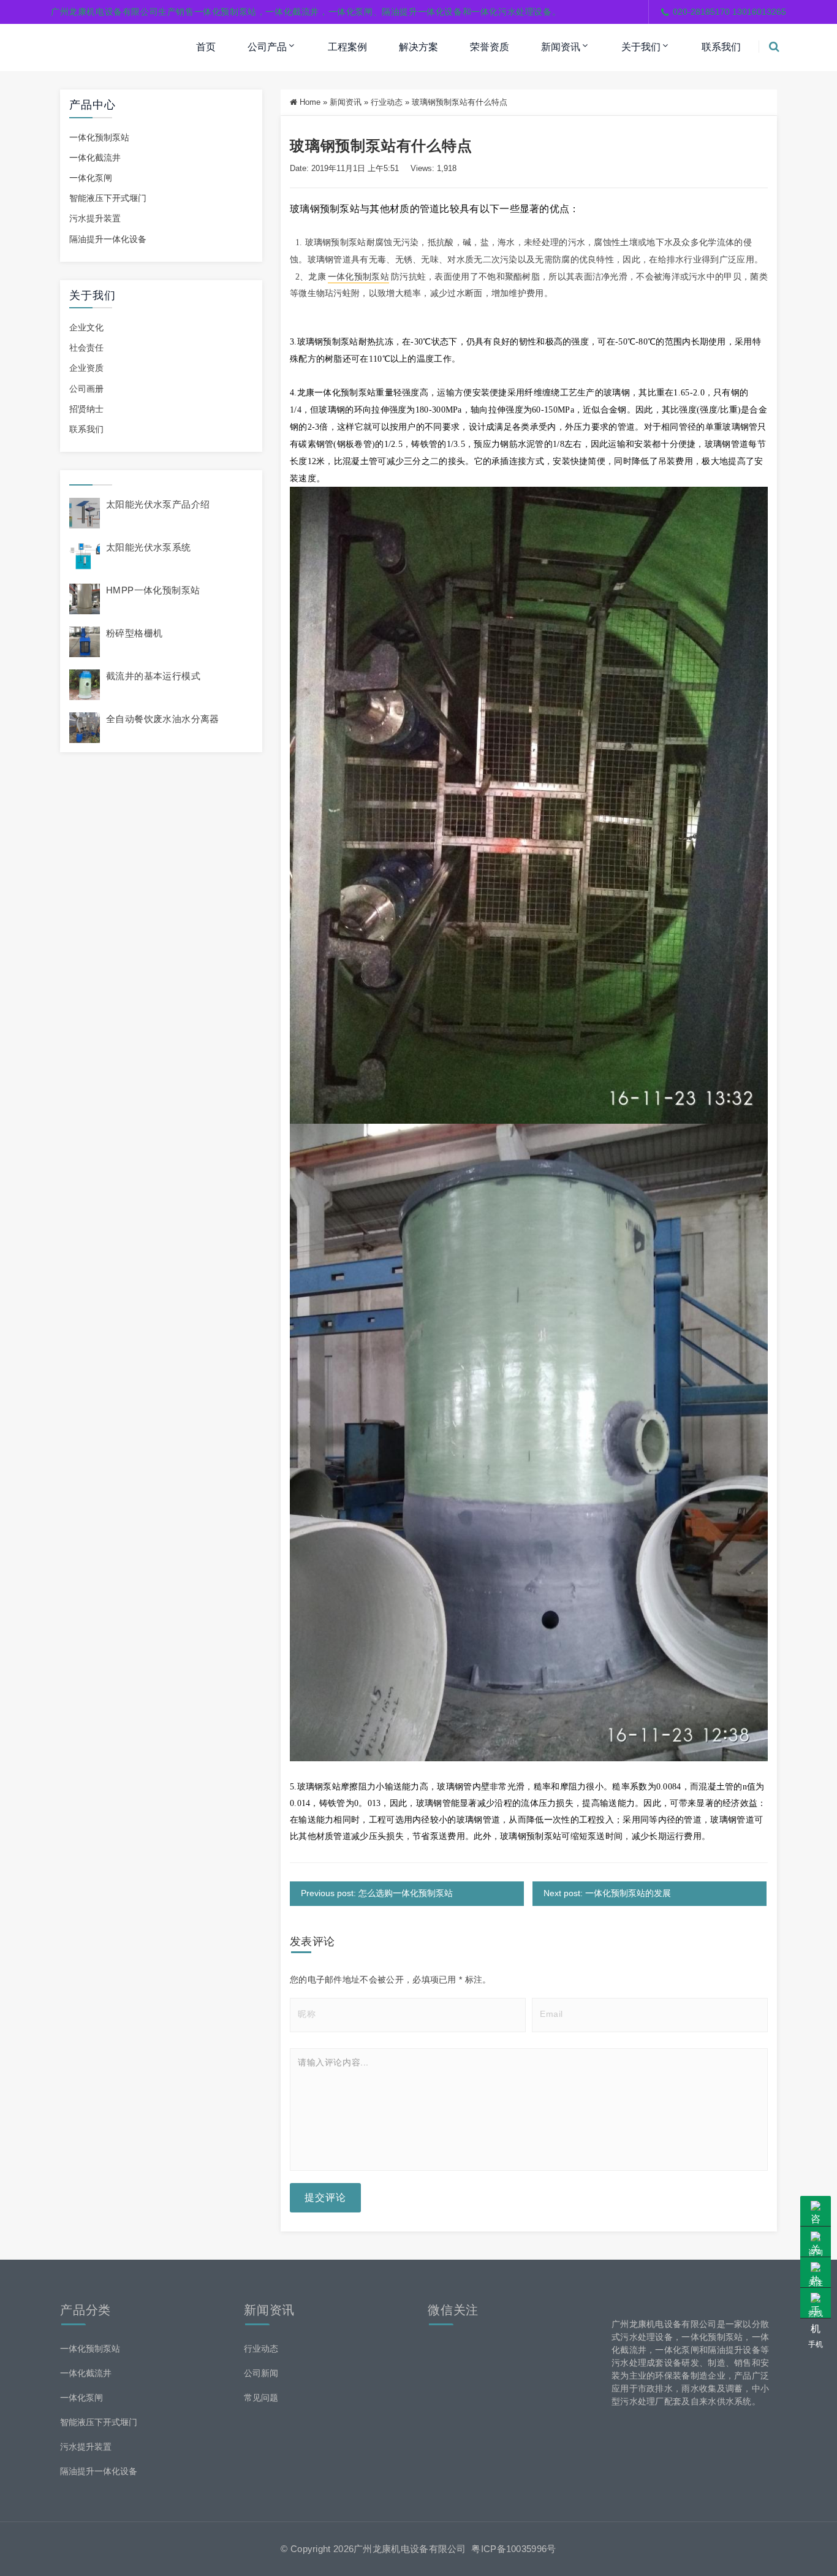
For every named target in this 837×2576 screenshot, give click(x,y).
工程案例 (347, 47)
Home (310, 102)
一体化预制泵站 (99, 137)
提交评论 (325, 2197)
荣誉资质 (490, 47)
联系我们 (721, 47)
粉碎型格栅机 (134, 633)
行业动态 (387, 102)
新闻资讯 (561, 47)
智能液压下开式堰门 (108, 198)
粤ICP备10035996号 (513, 2549)
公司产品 (267, 47)
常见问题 (261, 2398)
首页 (206, 47)
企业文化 (86, 327)
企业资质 (86, 368)
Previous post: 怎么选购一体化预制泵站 (377, 1893)
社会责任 (86, 348)
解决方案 (418, 47)
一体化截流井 (95, 158)
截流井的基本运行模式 (153, 676)
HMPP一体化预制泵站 (153, 590)
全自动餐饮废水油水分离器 (163, 719)
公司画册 (86, 389)
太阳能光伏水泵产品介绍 (158, 504)
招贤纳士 (86, 409)
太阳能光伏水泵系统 (149, 547)
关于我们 (641, 47)
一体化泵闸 (91, 178)
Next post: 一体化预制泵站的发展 (607, 1893)
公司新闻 (261, 2373)
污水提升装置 (95, 218)
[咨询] (816, 2211)
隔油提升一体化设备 (108, 239)
